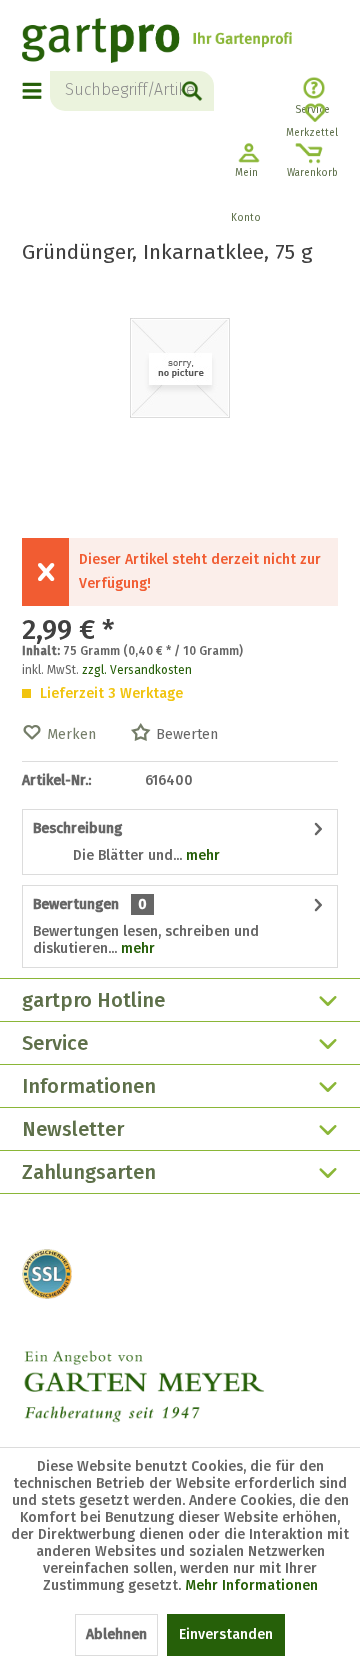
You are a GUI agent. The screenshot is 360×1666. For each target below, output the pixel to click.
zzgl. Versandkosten (137, 670)
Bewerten (187, 734)
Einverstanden (226, 1634)
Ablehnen (116, 1634)
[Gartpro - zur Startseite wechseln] (157, 43)
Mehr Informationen (251, 1585)
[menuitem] (36, 91)
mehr (201, 855)
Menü (33, 91)
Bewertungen (76, 904)
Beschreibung (77, 828)
